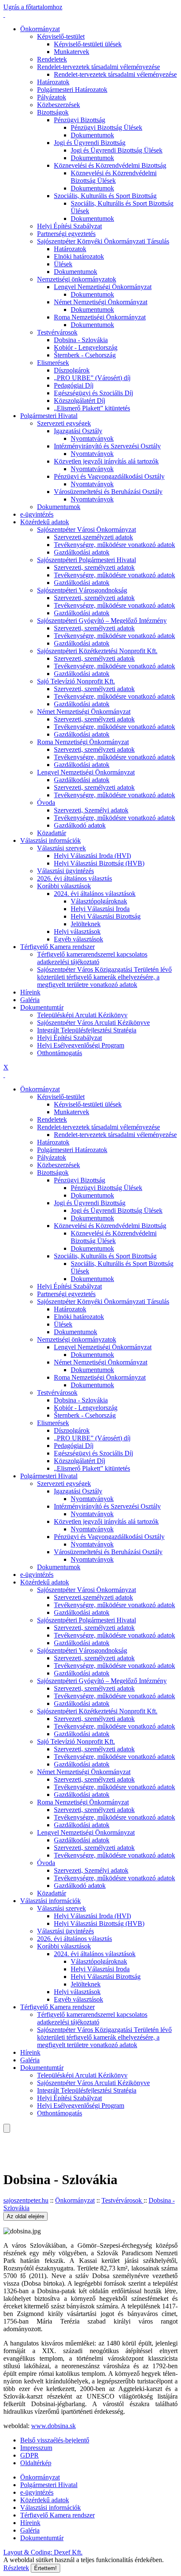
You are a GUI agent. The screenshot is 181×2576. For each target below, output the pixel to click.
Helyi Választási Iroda (100, 909)
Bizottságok (53, 112)
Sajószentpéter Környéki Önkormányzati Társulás (103, 241)
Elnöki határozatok (79, 256)
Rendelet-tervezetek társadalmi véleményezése (98, 67)
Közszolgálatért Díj (80, 401)
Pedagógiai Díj (74, 385)
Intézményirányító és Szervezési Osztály (107, 446)
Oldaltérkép (36, 2463)
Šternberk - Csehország (85, 355)
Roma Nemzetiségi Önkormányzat (100, 317)
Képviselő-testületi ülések (88, 44)
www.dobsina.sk (53, 2426)
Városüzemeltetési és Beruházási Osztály (108, 492)
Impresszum (36, 2448)
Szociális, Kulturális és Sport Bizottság (105, 196)
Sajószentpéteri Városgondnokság (82, 590)
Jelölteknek (86, 924)
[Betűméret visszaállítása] (11, 2144)
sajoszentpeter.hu (26, 2200)
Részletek (16, 2568)
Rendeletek (52, 59)
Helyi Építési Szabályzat (69, 226)
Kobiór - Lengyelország (86, 347)
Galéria (30, 1000)
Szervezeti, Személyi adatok (91, 810)
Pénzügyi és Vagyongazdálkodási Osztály (109, 476)
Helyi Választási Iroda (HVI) (92, 856)
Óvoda (46, 803)
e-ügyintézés (37, 514)
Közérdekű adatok (45, 522)
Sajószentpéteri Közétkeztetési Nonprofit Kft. (97, 651)
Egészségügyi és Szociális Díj (93, 393)
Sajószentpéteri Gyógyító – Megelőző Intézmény (102, 621)
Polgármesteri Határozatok (72, 90)
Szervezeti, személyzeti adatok (94, 567)
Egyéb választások (79, 939)
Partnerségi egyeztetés (66, 234)
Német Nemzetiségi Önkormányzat (101, 302)
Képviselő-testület (61, 36)
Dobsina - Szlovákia (81, 340)
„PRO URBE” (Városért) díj (92, 378)
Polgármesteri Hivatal (49, 416)
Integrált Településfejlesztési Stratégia (87, 1030)
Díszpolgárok (72, 370)
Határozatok (53, 82)
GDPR (29, 2455)
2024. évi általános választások (95, 894)
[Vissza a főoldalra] (4, 15)
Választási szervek (61, 848)
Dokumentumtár (42, 1007)
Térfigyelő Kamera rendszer (57, 947)
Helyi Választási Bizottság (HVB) (99, 863)
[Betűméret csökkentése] (4, 2144)
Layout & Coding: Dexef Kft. (43, 2552)
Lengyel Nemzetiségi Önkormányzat (103, 287)
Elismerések (53, 363)
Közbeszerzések (59, 105)
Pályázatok (52, 97)
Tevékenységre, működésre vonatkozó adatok (114, 545)
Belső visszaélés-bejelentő (55, 2440)
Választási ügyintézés (65, 871)
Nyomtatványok (92, 438)
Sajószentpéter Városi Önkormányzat (87, 529)
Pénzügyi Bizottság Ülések (106, 127)
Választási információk (51, 840)
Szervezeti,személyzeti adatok (93, 537)
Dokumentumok (92, 135)
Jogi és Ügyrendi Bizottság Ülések (117, 150)
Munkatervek (72, 52)
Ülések (63, 264)
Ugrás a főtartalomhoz (33, 7)
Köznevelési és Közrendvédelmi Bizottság (110, 165)
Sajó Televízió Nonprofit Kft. (76, 681)
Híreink (30, 992)
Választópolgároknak (99, 901)
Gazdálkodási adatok (82, 552)
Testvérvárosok (57, 332)
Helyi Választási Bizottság (106, 916)
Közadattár (52, 833)
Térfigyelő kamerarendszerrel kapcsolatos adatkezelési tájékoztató (92, 958)
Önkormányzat (40, 29)
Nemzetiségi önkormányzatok (77, 279)
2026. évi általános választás (75, 878)
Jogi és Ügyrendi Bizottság (90, 143)
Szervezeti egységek (64, 423)
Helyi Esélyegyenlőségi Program (81, 1045)
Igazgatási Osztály (78, 431)
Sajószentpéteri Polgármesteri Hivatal (87, 560)
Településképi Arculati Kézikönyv (82, 1015)
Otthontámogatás (60, 1053)
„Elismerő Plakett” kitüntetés (92, 408)
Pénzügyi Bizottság (80, 120)
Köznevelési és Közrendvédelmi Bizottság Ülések (114, 177)
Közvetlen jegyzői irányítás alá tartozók (106, 461)
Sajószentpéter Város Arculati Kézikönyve (93, 1023)
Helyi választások (77, 931)
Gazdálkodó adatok (80, 825)
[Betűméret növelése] (4, 2136)
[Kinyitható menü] (4, 2151)
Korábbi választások (64, 886)
